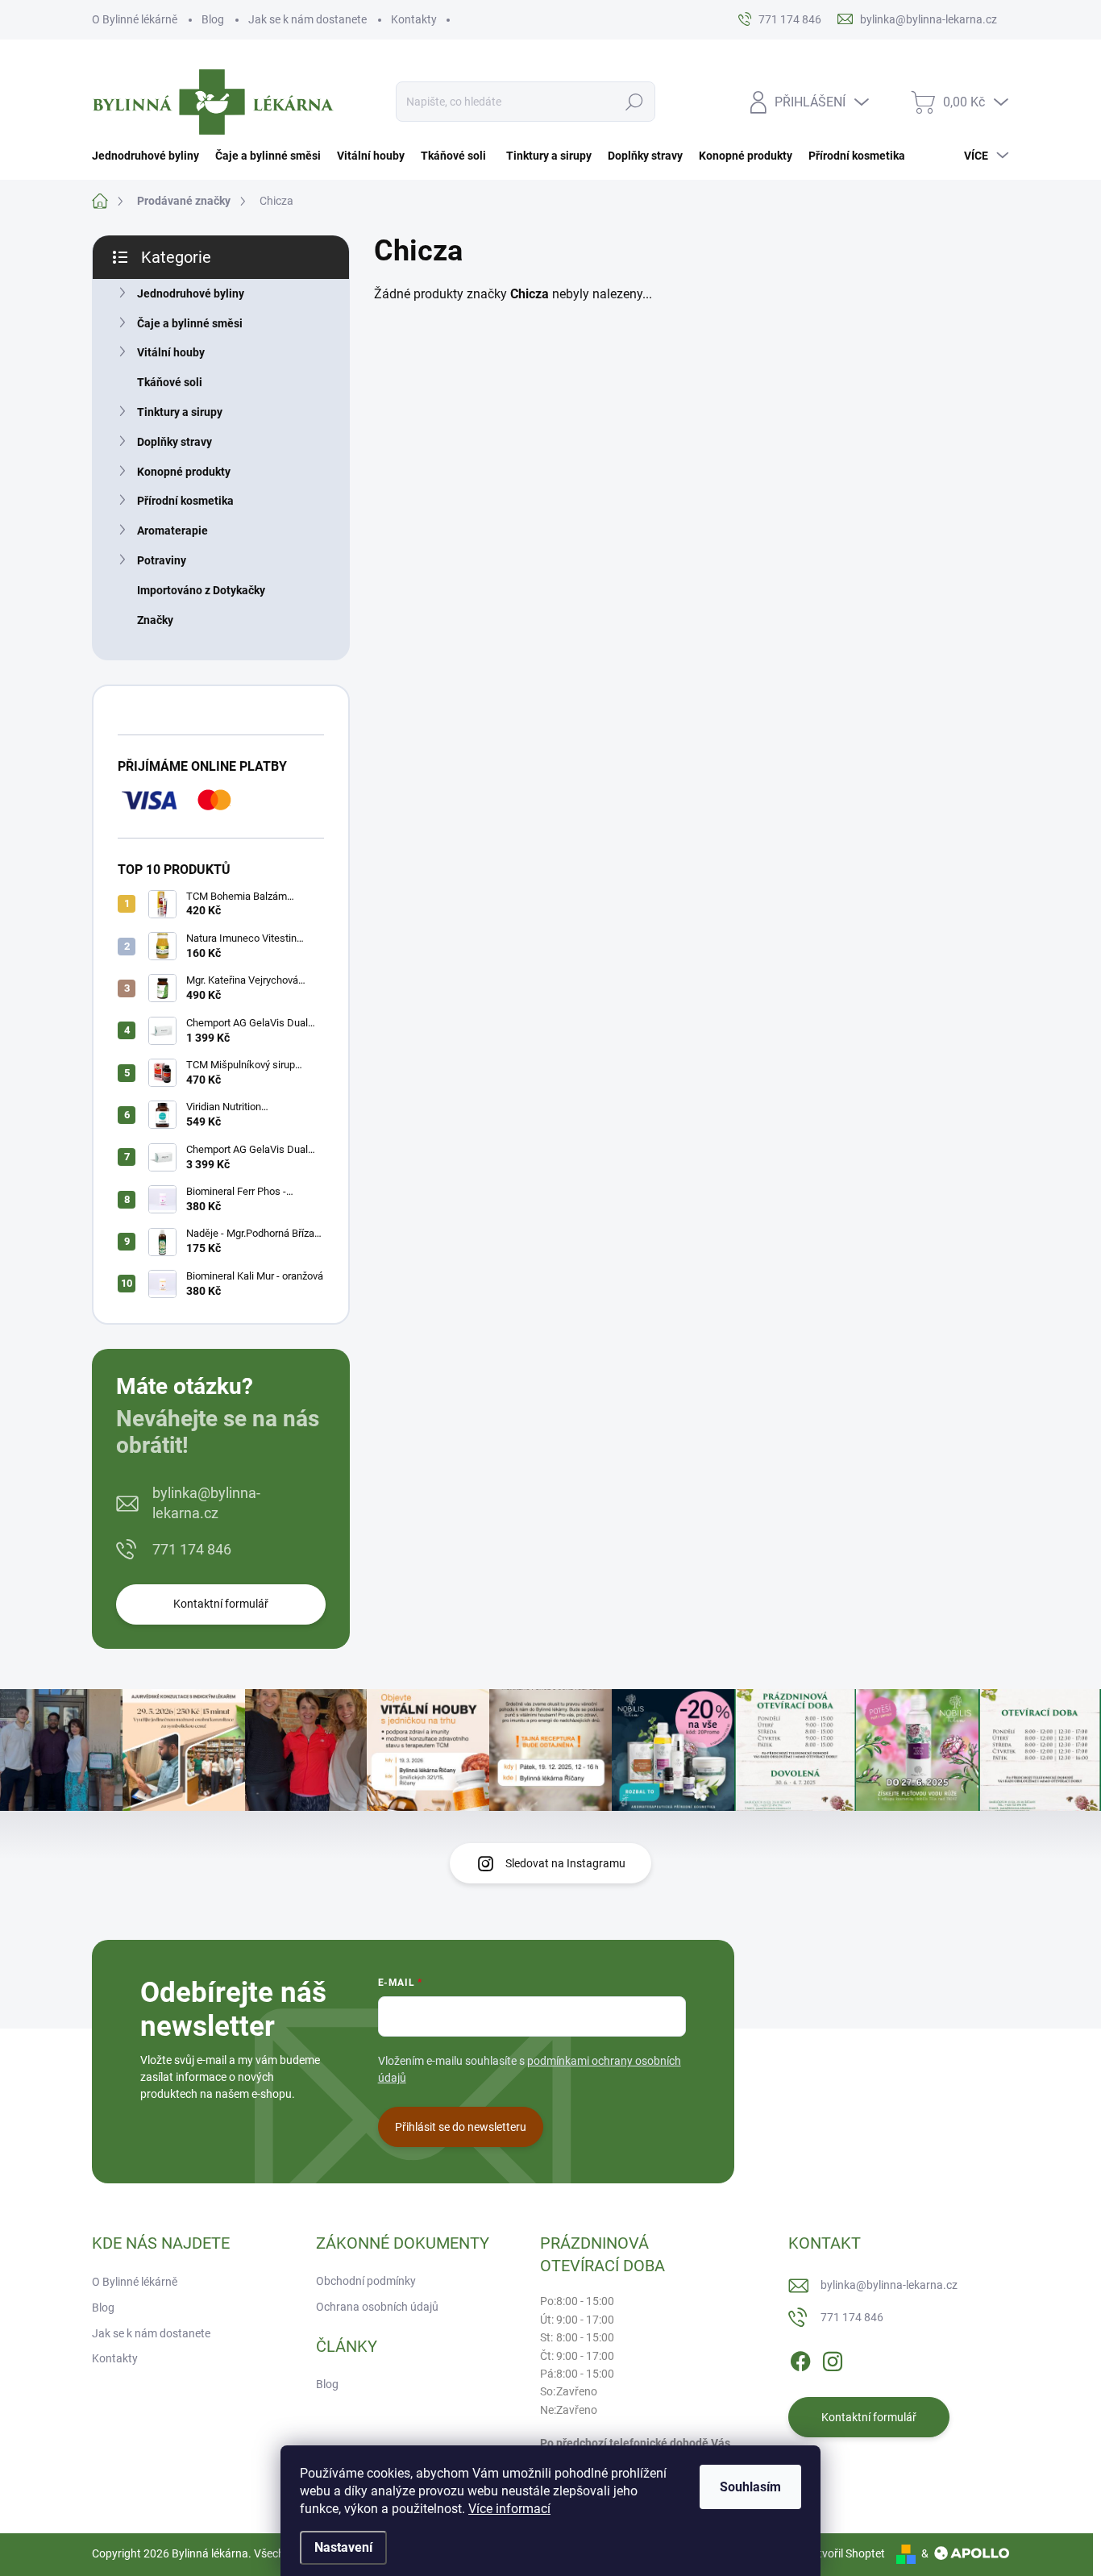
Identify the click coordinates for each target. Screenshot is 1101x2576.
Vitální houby (171, 352)
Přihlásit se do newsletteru (461, 2127)
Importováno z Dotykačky (201, 590)
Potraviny (162, 560)
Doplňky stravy (174, 442)
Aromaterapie (172, 531)
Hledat (635, 102)
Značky (155, 620)
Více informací (509, 2509)
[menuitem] (150, 156)
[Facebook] (800, 2358)
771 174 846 (192, 1549)
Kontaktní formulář (221, 1604)
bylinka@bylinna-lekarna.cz (206, 1503)
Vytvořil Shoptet (845, 2553)
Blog (213, 19)
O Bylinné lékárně (135, 19)
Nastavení (343, 2547)
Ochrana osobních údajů (377, 2307)
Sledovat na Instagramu (565, 1863)
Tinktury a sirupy (180, 412)
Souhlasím (750, 2487)
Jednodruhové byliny (191, 293)
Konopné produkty (184, 472)
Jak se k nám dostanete (307, 19)
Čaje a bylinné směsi (190, 323)
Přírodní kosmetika (185, 501)
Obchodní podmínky (366, 2281)
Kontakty (414, 19)
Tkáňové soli (170, 382)
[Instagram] (833, 2358)
